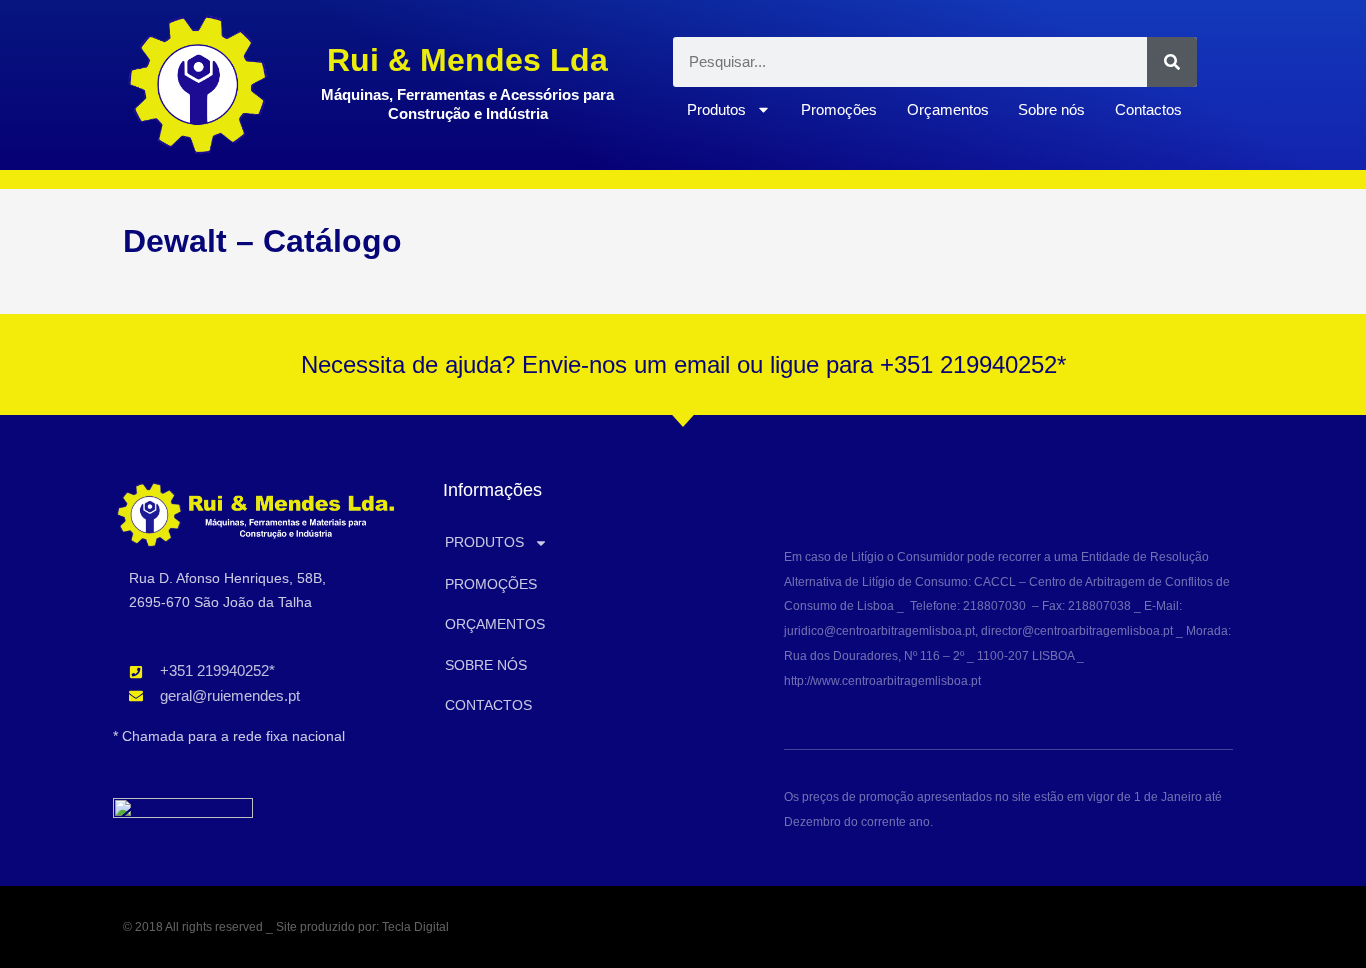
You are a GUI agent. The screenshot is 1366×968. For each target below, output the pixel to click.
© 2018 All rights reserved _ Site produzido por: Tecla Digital (286, 927)
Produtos (716, 109)
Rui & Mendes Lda (467, 60)
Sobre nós (1051, 109)
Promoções (839, 109)
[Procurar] (1172, 62)
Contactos (1148, 109)
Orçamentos (948, 109)
